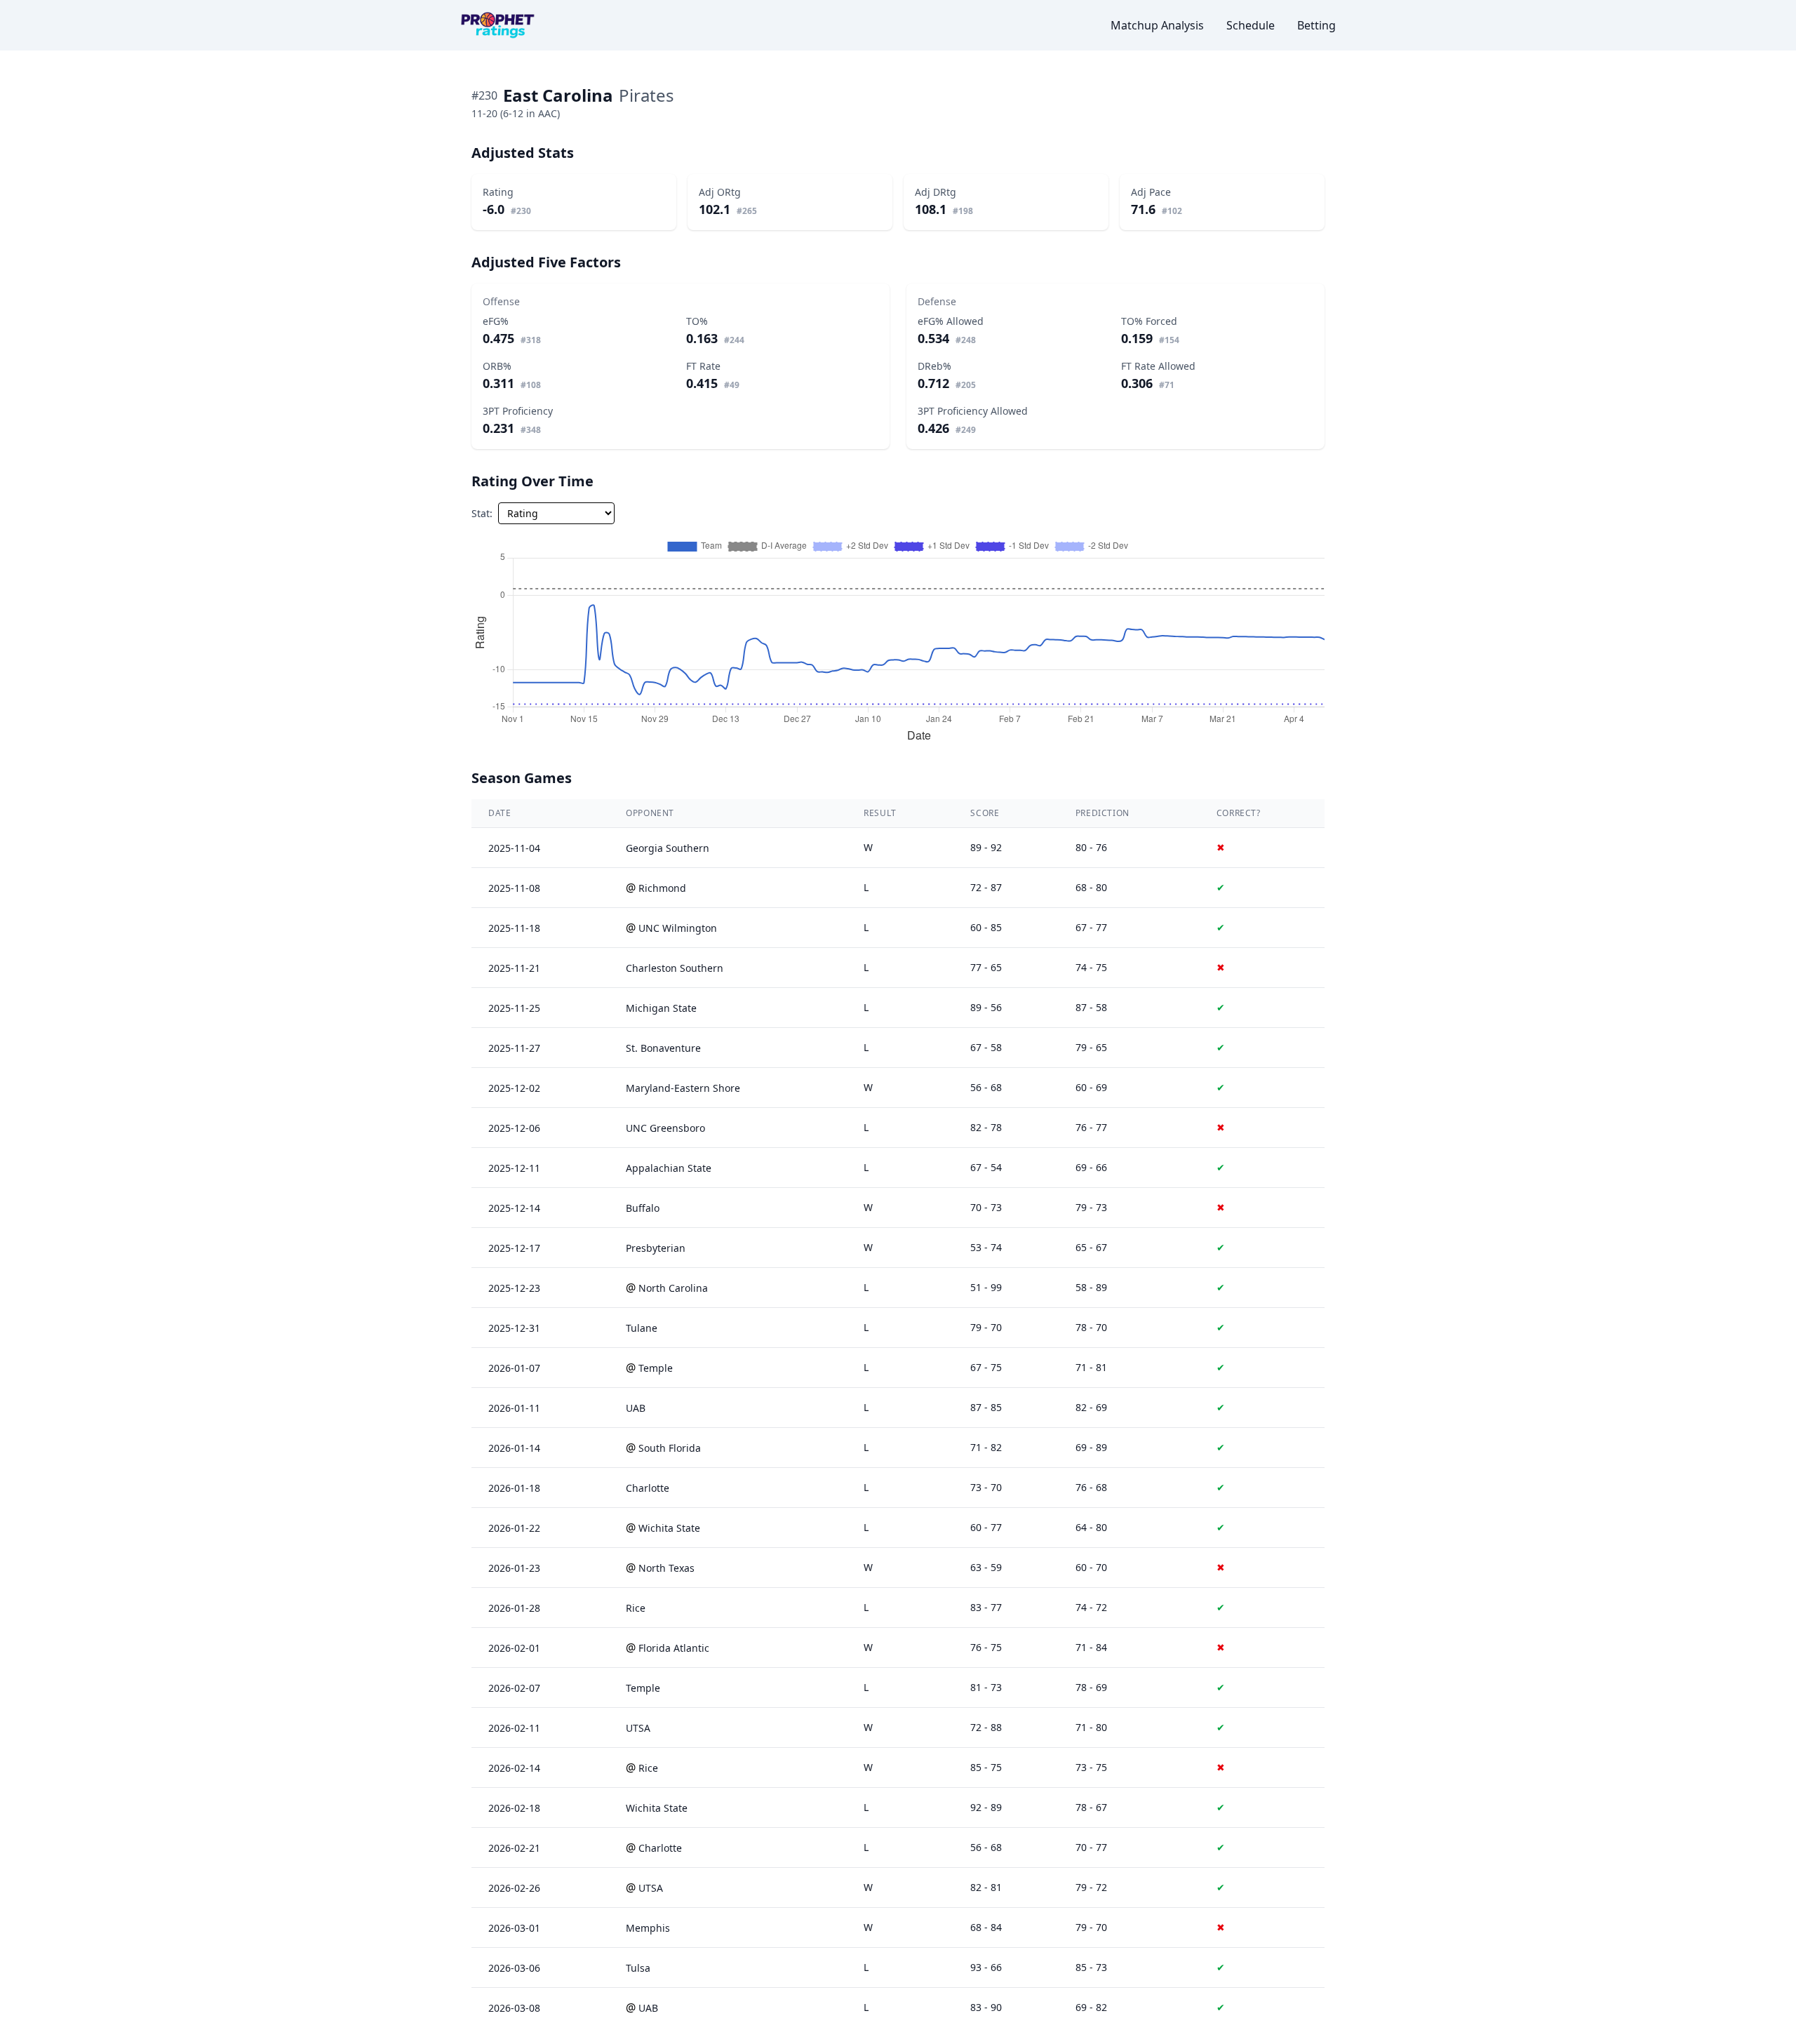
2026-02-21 (514, 1848)
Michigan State (661, 1008)
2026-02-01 (514, 1648)
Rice (636, 1608)
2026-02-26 (514, 1888)
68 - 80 (1091, 887)
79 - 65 (1091, 1047)
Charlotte (648, 1488)
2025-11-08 (514, 888)
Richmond (662, 888)
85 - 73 (1091, 1967)
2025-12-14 (514, 1208)
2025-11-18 (514, 928)
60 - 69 (1091, 1087)
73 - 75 (1091, 1767)
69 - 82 (1091, 2007)
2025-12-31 (514, 1328)
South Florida (670, 1448)
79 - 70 (1091, 1927)
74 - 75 (1091, 967)
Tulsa (638, 1968)
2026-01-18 (514, 1488)
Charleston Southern (675, 968)
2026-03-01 (514, 1928)
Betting (1316, 25)
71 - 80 (1091, 1727)
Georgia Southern (668, 848)
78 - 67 (1091, 1807)
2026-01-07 (514, 1368)
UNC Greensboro (665, 1128)
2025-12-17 (514, 1248)
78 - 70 (1091, 1327)
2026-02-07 (514, 1688)
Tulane (642, 1328)
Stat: (482, 513)
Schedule (1251, 25)
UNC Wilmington (678, 928)
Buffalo (643, 1208)
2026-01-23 (514, 1568)
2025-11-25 (514, 1008)
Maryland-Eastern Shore (683, 1088)
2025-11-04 (514, 848)
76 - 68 (1091, 1487)
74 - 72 (1091, 1607)
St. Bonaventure (663, 1048)
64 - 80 (1091, 1527)
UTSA (638, 1728)
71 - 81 (1091, 1367)
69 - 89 (1091, 1447)
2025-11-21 (514, 968)
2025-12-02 (514, 1088)
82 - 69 (1091, 1407)
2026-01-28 (514, 1608)
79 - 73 (1091, 1207)
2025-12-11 (514, 1168)
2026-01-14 (514, 1448)
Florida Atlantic (674, 1648)
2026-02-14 (514, 1768)
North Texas (666, 1568)
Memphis (648, 1928)
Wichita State (669, 1528)
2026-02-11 (514, 1728)
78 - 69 (1091, 1687)
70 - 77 (1091, 1847)
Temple (656, 1368)
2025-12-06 (514, 1128)
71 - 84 (1091, 1647)
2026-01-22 (514, 1528)
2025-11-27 (514, 1048)
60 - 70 (1091, 1567)
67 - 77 (1091, 927)
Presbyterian (656, 1248)
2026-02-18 (514, 1808)
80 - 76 (1091, 847)
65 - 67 (1091, 1247)
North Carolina (673, 1288)
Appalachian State (669, 1168)
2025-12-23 (514, 1288)
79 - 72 (1091, 1887)
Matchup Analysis (1157, 25)
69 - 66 (1091, 1167)
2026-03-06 (514, 1968)
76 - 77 (1091, 1127)
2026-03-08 (514, 2008)
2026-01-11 (514, 1408)
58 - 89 (1091, 1287)
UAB (636, 1408)
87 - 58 (1091, 1007)
